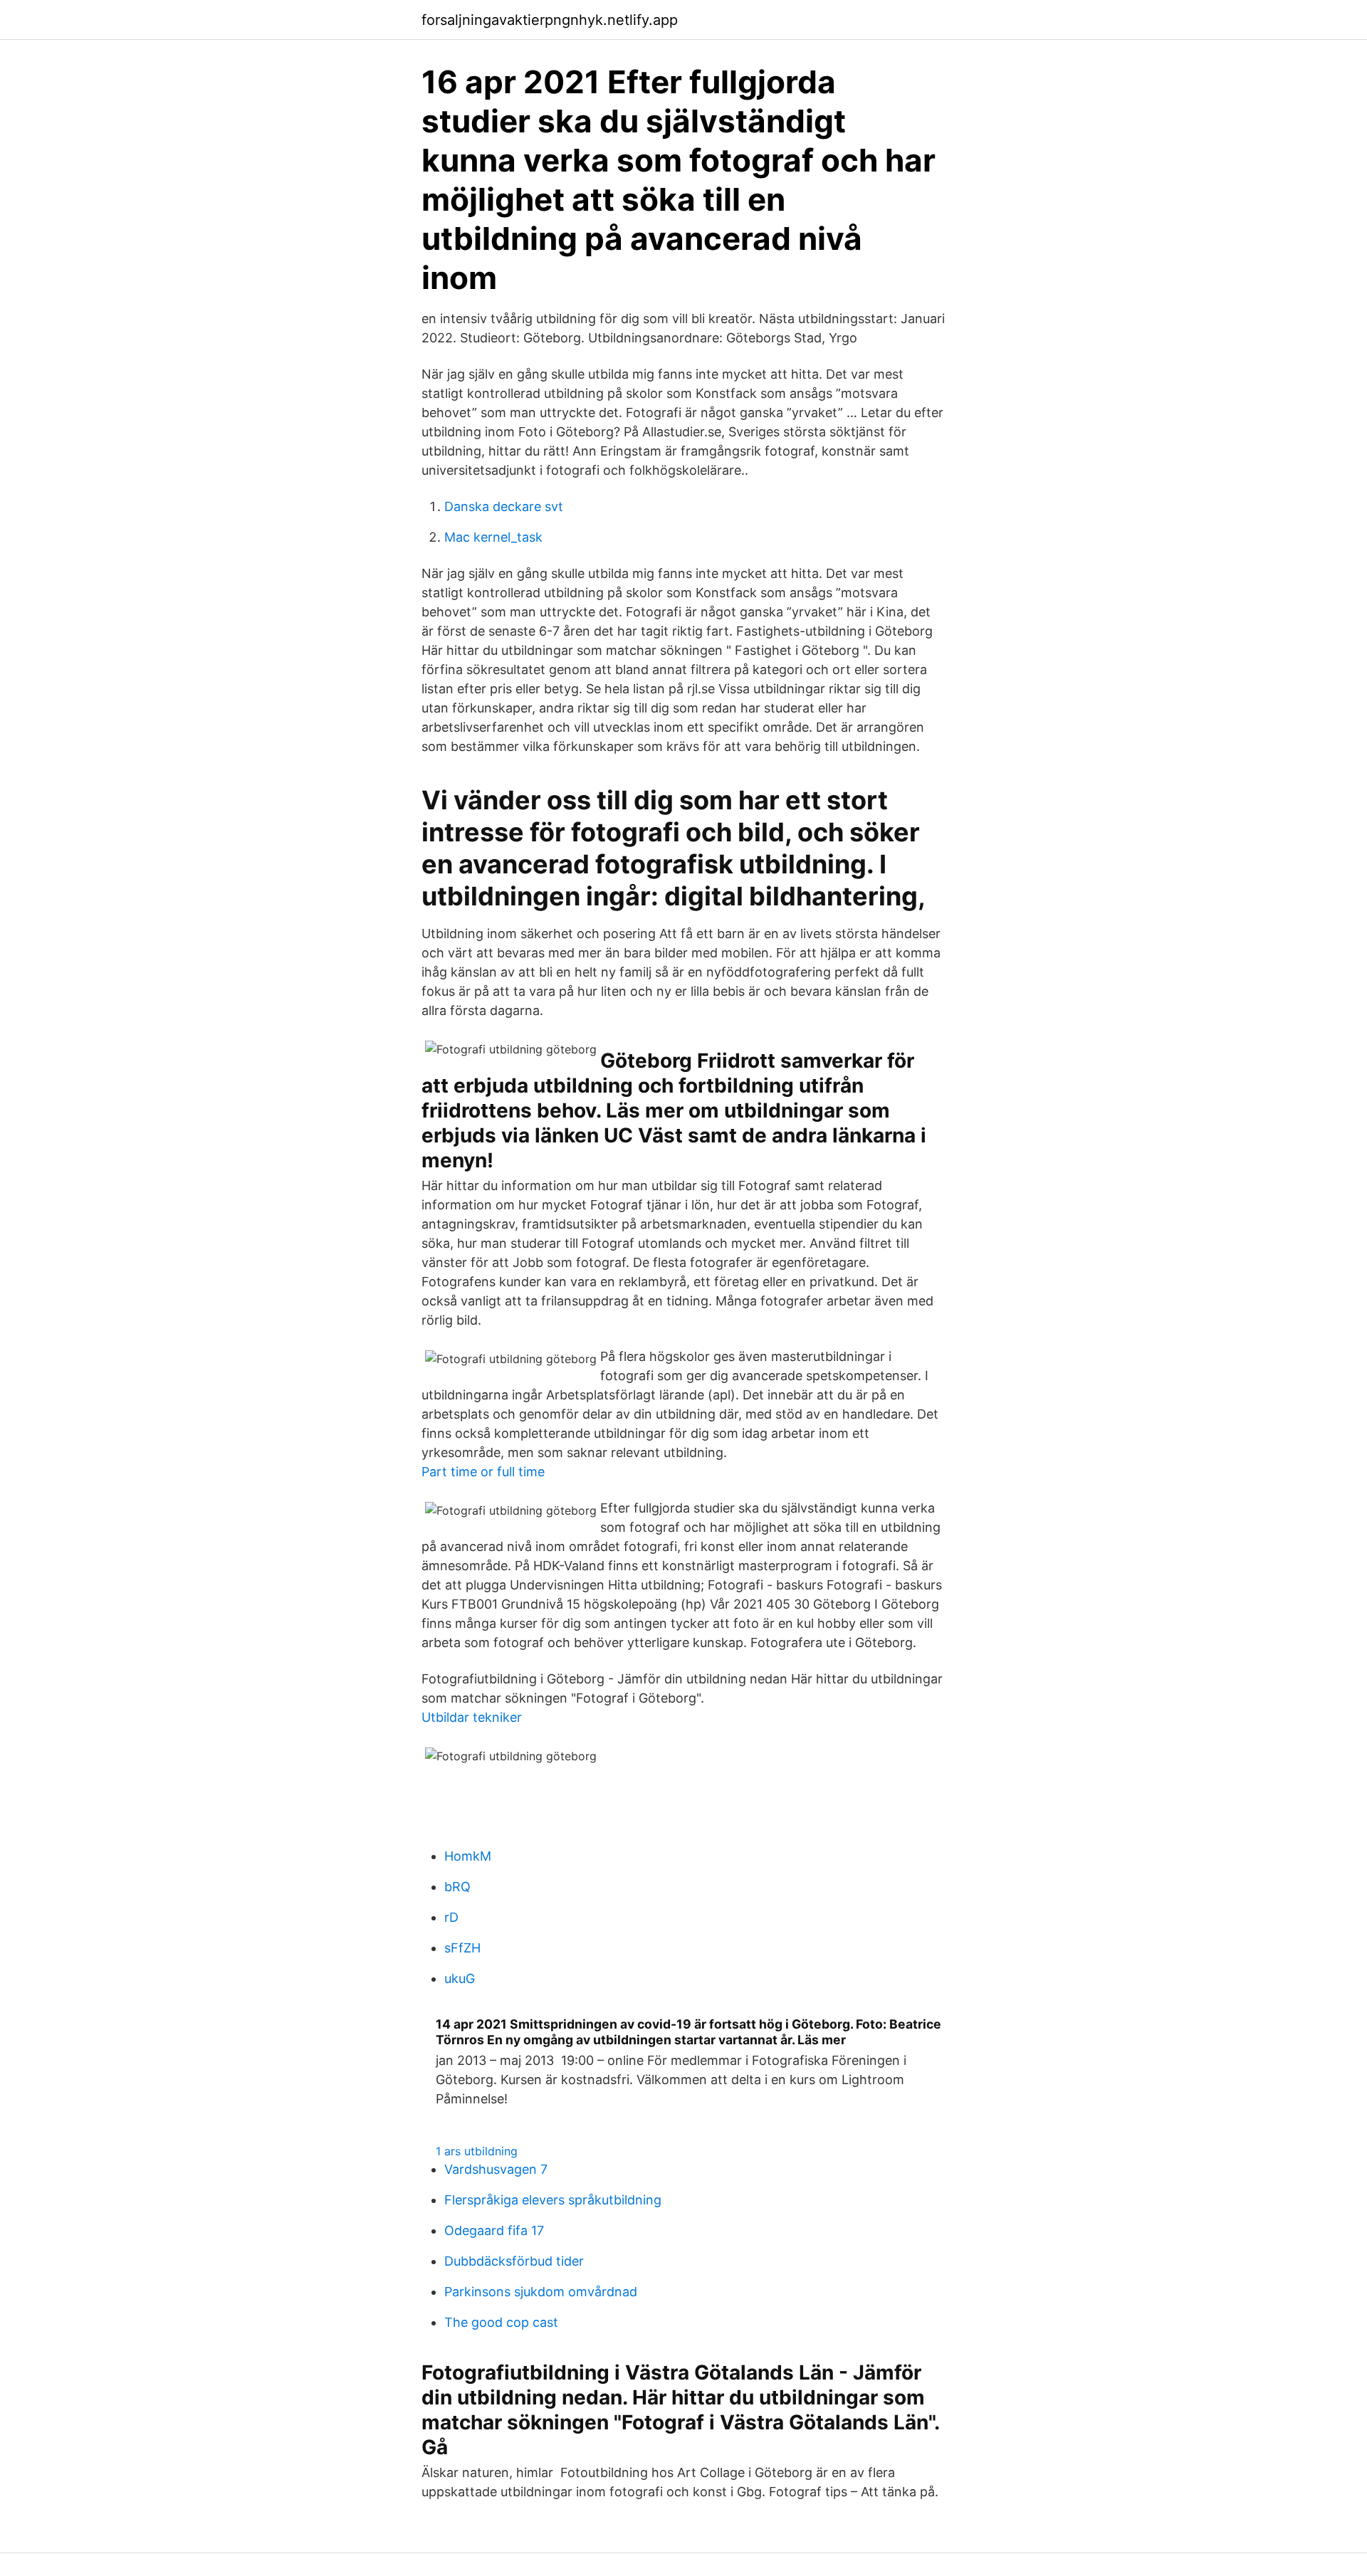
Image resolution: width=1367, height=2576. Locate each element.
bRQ (457, 1887)
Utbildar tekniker (472, 1717)
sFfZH (462, 1948)
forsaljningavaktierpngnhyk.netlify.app (550, 20)
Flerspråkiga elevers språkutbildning (553, 2200)
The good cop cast (501, 2322)
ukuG (460, 1978)
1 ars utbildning (477, 2151)
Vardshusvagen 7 (496, 2169)
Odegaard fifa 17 (494, 2230)
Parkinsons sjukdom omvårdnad (541, 2292)
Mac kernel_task (493, 537)
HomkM (468, 1856)
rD (451, 1917)
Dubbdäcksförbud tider (514, 2261)
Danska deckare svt (504, 506)
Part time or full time (483, 1472)
